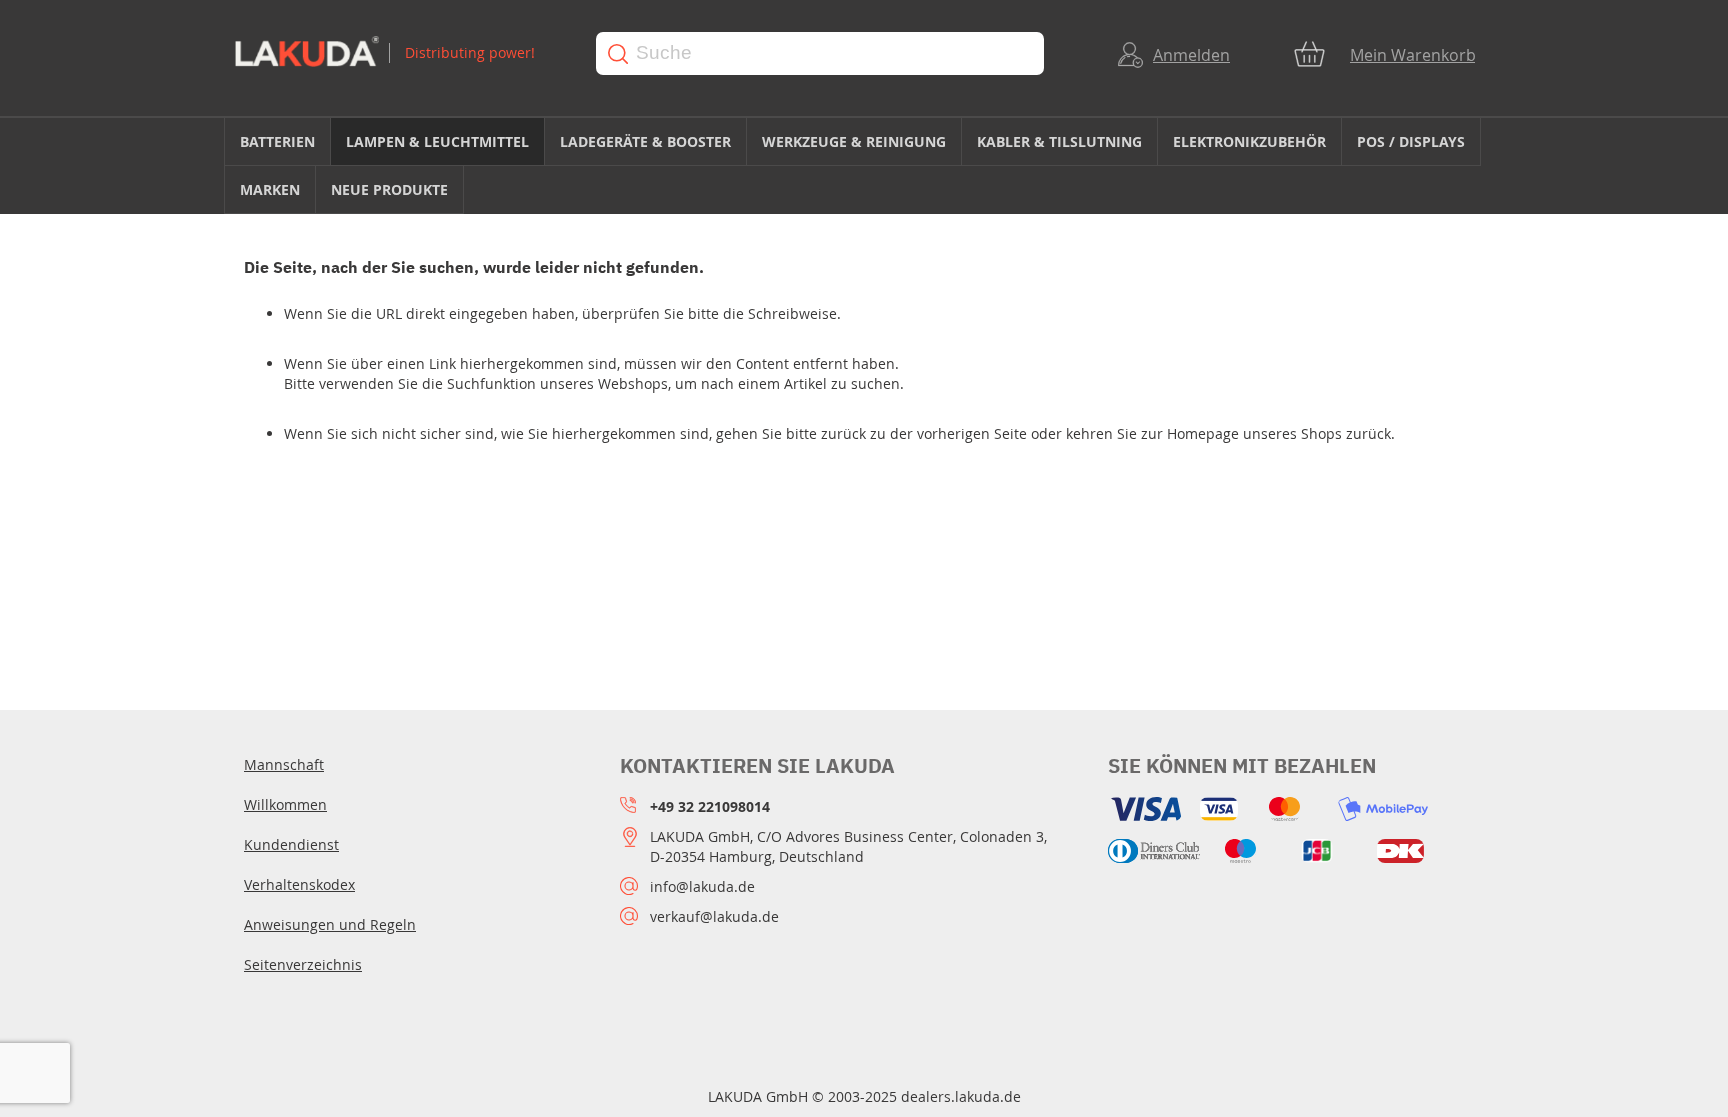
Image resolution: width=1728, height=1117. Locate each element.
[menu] (864, 166)
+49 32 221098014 (710, 806)
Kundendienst (291, 844)
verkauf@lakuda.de (714, 916)
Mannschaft (284, 764)
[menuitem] (277, 141)
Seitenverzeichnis (303, 964)
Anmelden (1191, 55)
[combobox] (820, 53)
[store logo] (396, 53)
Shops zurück (1346, 433)
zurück (843, 433)
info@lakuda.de (702, 886)
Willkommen (285, 804)
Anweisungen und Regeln (330, 924)
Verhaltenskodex (299, 884)
